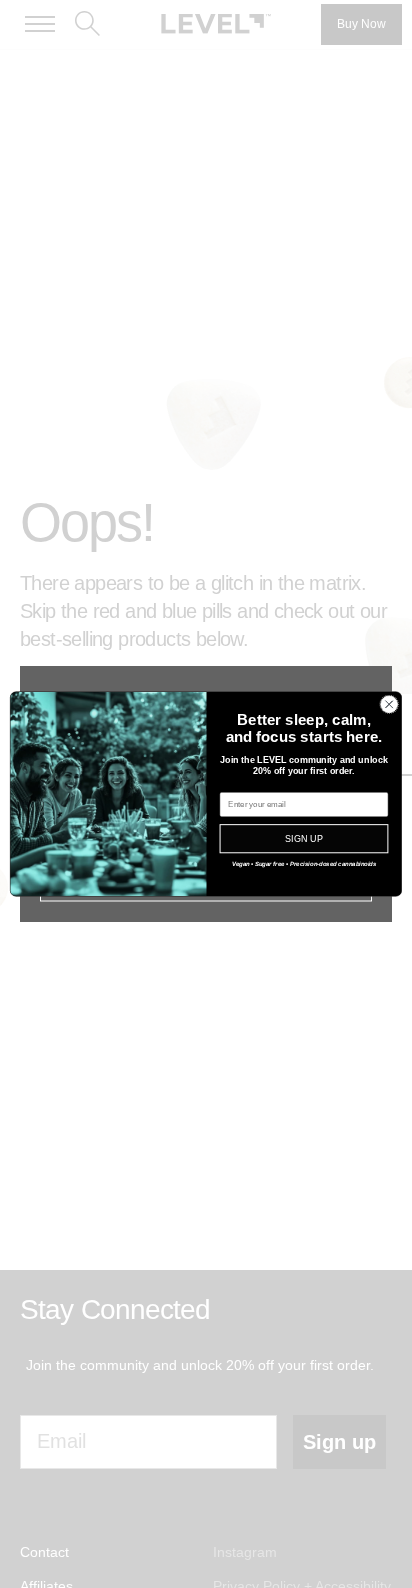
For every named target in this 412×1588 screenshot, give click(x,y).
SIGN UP (303, 839)
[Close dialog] (389, 705)
